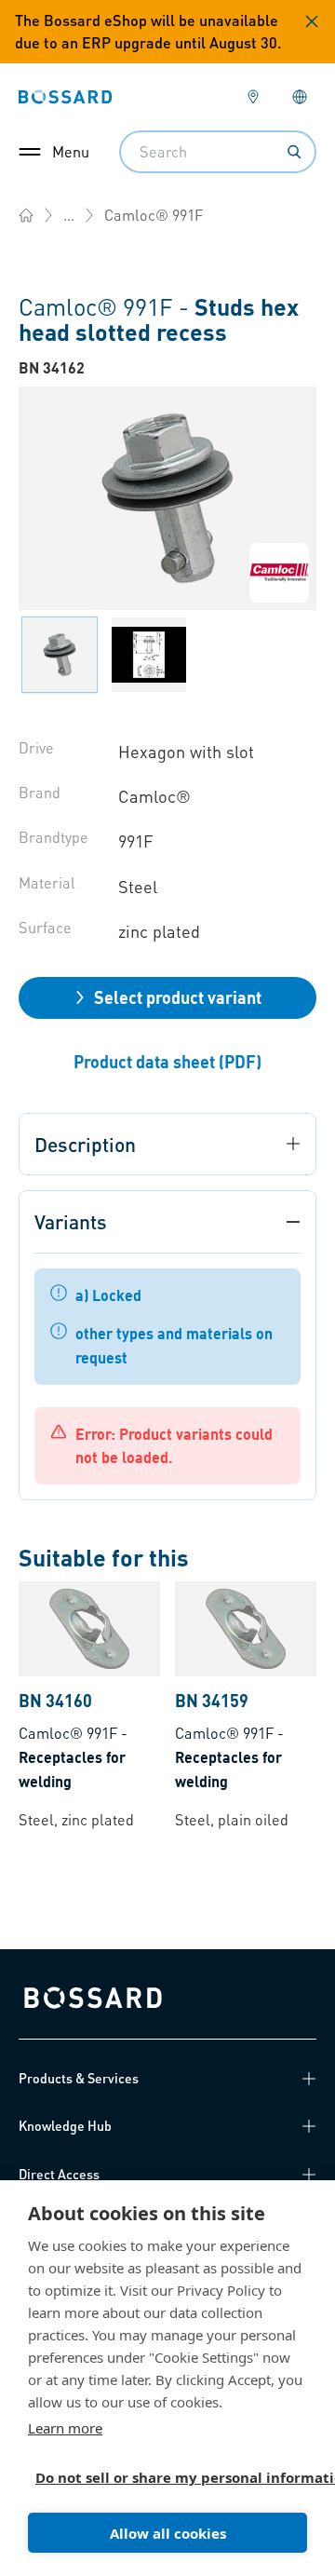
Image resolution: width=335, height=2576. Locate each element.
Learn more (65, 2428)
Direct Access (59, 2174)
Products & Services (79, 2078)
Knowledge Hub (65, 2125)
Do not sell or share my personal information (160, 2477)
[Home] (26, 215)
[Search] (294, 152)
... (69, 215)
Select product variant (178, 997)
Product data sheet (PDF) (167, 1061)
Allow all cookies (168, 2533)
